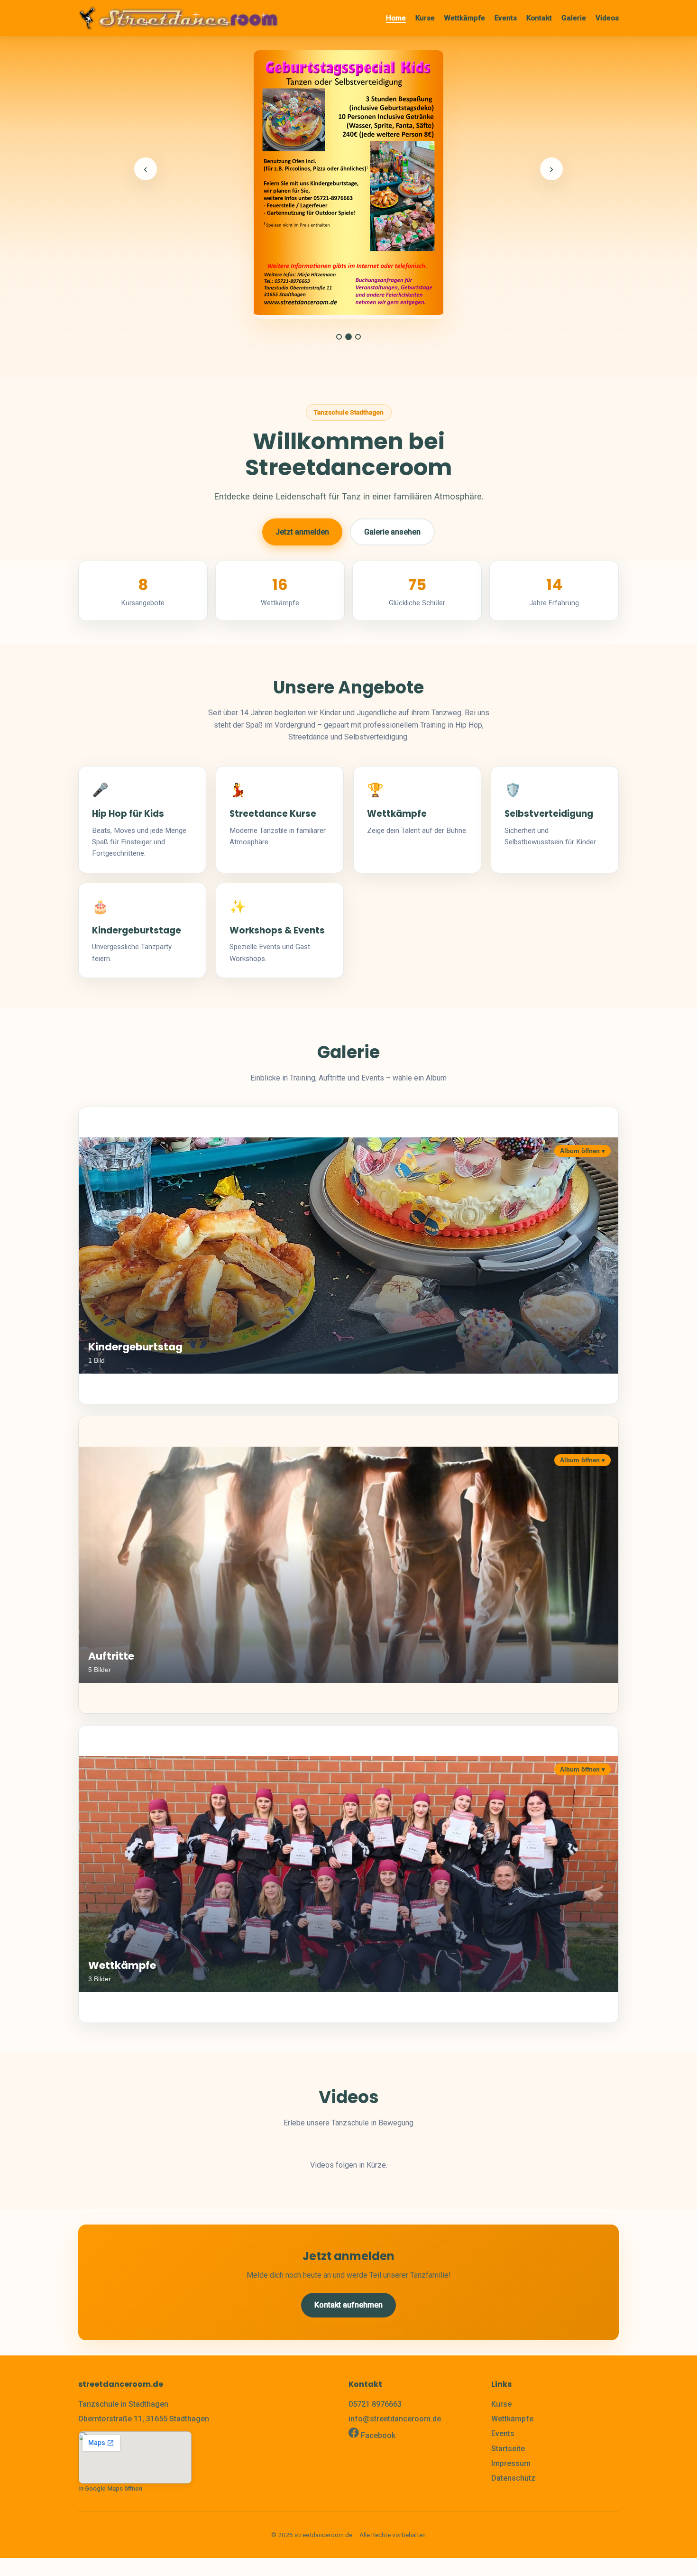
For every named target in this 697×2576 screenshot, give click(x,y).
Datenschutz (513, 2478)
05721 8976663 (375, 2404)
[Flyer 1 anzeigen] (339, 337)
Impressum (511, 2463)
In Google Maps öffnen (110, 2488)
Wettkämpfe (465, 18)
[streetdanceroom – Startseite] (179, 18)
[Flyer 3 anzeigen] (358, 337)
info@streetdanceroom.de (395, 2419)
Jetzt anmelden (302, 532)
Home (396, 18)
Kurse (425, 18)
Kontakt (539, 18)
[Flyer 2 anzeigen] (348, 337)
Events (506, 18)
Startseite (508, 2449)
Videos (607, 18)
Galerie (574, 18)
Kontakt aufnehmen (348, 2305)
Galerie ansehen (392, 532)
